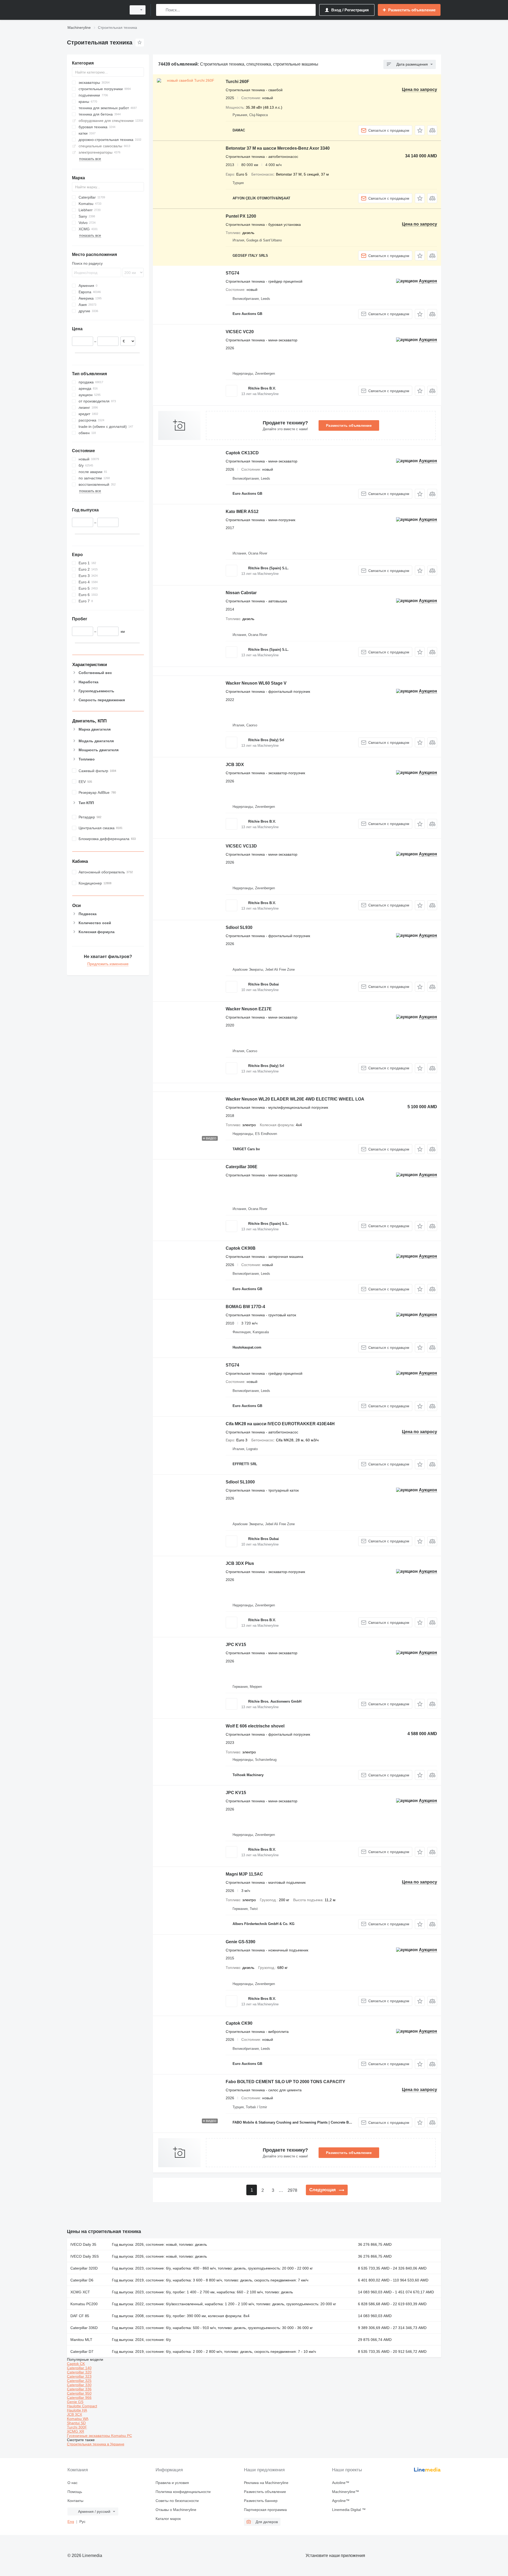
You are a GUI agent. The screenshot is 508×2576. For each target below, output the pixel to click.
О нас (72, 2483)
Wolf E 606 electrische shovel (255, 1726)
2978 (292, 2190)
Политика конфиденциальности (183, 2492)
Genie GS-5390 (241, 1942)
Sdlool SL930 (239, 927)
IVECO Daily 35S (85, 2256)
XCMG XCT (80, 2292)
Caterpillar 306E (242, 1167)
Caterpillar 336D (84, 2328)
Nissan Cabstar (241, 593)
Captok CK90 (239, 2023)
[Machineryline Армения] (95, 10)
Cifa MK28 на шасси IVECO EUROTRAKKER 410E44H (280, 1424)
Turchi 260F (237, 82)
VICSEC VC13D (241, 846)
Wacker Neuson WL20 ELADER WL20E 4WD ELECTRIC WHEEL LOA (295, 1099)
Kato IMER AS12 (242, 512)
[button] (420, 130)
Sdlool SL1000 (240, 1482)
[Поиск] (161, 10)
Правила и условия (172, 2483)
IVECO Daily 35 (83, 2244)
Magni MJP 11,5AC (244, 1874)
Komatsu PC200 (84, 2304)
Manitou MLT (81, 2340)
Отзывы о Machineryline (176, 2510)
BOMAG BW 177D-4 (245, 1307)
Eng (71, 2522)
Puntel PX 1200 (241, 216)
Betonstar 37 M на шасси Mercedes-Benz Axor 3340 (278, 148)
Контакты (75, 2501)
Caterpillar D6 (82, 2280)
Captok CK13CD (242, 453)
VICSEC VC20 (240, 332)
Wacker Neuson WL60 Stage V (256, 683)
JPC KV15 (236, 1645)
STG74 (232, 273)
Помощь (75, 2492)
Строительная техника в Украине (96, 2444)
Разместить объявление (349, 425)
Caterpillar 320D (84, 2268)
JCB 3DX (235, 765)
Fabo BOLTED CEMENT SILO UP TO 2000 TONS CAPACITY (285, 2082)
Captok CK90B (241, 1248)
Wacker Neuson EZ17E (249, 1009)
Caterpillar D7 (82, 2352)
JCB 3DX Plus (240, 1563)
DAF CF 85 (80, 2316)
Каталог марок (168, 2519)
